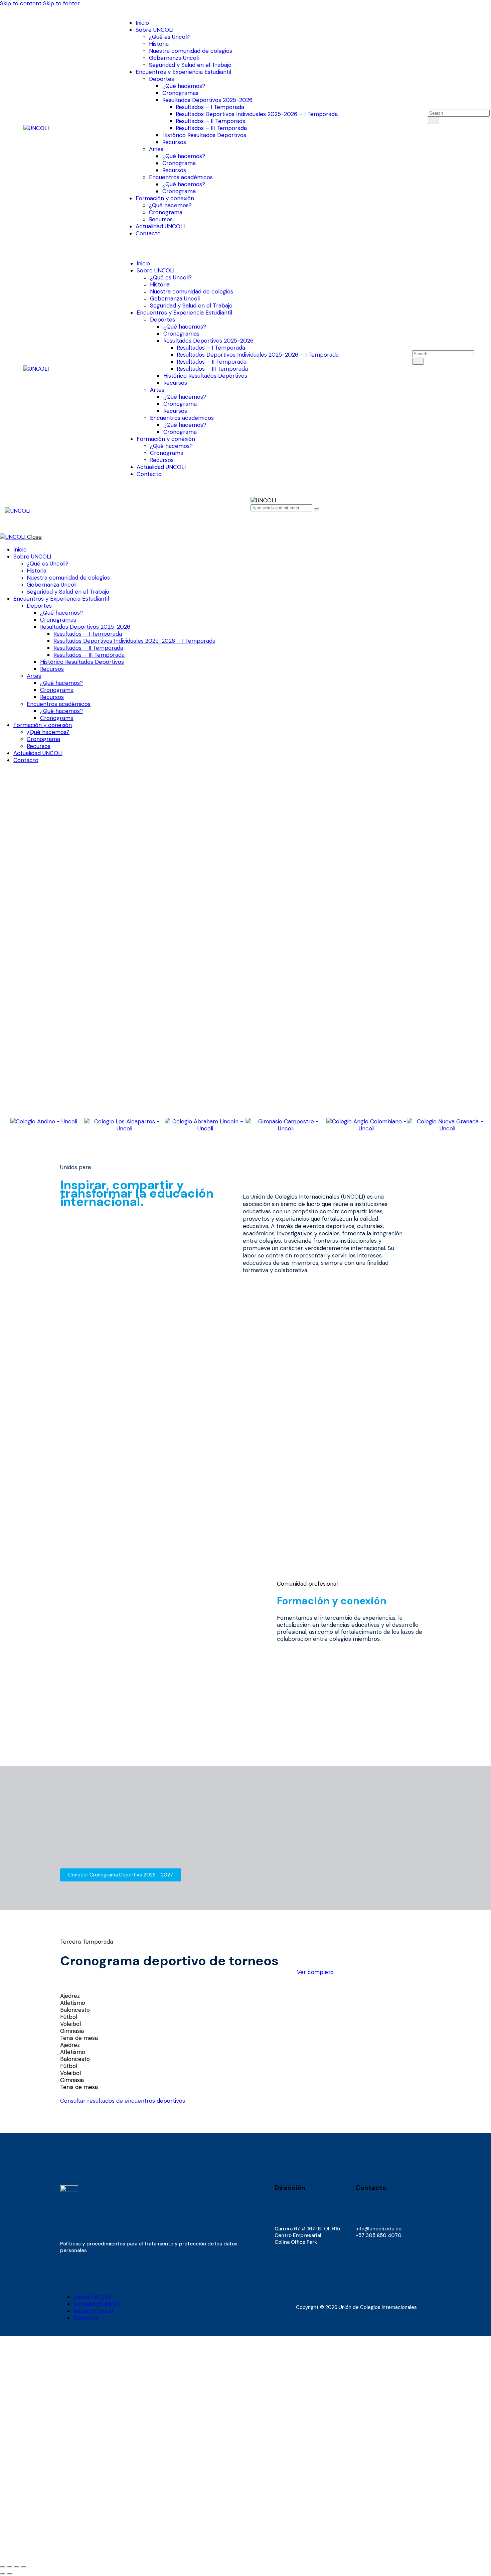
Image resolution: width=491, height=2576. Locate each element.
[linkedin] (287, 2269)
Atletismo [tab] (73, 2003)
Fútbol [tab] (69, 2017)
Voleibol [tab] (70, 2024)
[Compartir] (17, 2567)
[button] (255, 521)
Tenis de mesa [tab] (79, 2038)
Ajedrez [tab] (70, 1996)
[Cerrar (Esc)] (24, 2567)
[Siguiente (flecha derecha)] (10, 2574)
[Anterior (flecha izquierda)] (3, 2574)
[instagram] (279, 2269)
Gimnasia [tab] (72, 2031)
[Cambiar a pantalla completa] (10, 2567)
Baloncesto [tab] (75, 2010)
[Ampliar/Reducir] (3, 2567)
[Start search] (434, 120)
